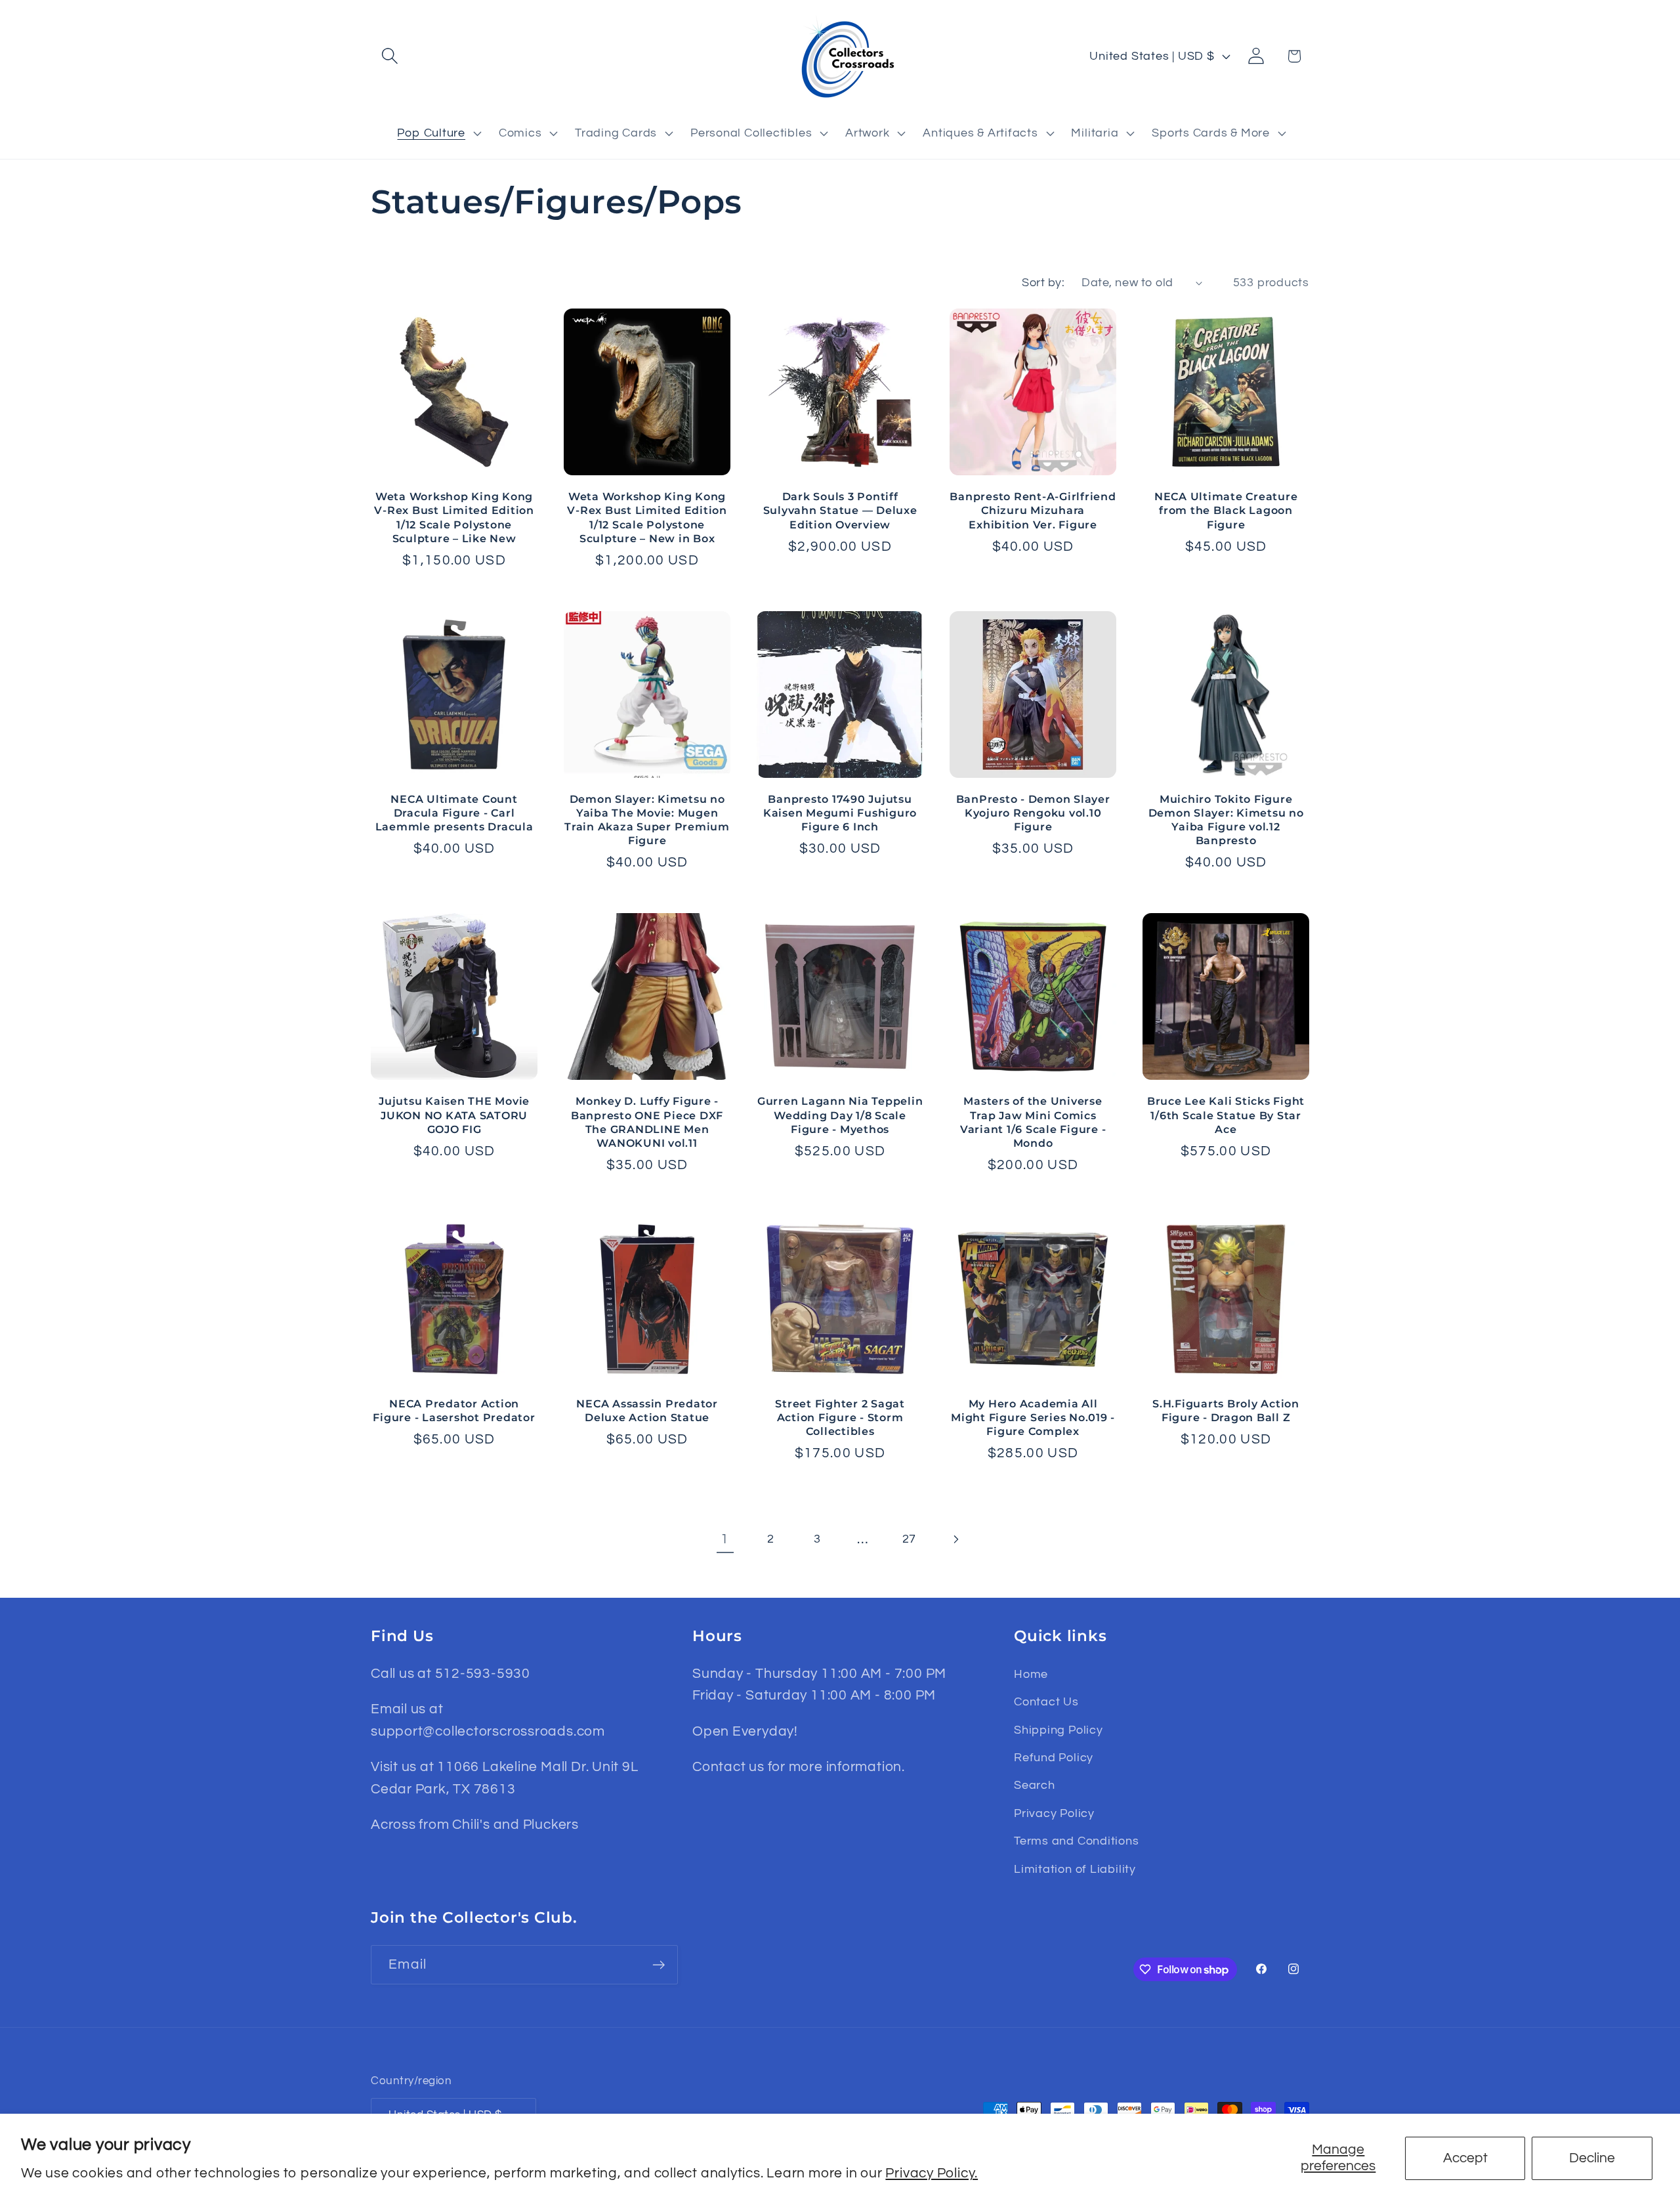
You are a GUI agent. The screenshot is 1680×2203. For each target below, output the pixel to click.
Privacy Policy (1054, 1813)
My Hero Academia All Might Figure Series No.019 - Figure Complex (1033, 1417)
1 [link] (725, 1539)
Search (1035, 1785)
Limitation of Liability (1075, 1869)
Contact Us (1046, 1702)
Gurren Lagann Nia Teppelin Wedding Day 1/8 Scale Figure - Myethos (840, 1115)
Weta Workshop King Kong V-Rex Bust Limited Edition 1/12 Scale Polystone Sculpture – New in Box (647, 517)
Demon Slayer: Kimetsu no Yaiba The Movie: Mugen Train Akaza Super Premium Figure (647, 820)
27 (910, 1539)
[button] (389, 56)
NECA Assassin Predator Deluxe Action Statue (647, 1410)
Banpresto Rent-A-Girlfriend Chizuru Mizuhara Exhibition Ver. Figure (1033, 510)
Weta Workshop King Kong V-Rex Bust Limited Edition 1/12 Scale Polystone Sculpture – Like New (454, 517)
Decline (1592, 2158)
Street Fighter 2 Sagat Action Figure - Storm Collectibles (840, 1417)
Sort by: (1043, 283)
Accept (1465, 2158)
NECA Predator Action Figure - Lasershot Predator (454, 1410)
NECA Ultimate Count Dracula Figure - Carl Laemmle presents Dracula (454, 813)
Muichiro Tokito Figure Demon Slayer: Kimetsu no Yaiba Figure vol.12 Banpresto (1226, 820)
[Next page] (955, 1539)
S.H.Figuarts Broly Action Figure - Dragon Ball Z (1226, 1410)
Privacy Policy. (932, 2173)
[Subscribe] (659, 1965)
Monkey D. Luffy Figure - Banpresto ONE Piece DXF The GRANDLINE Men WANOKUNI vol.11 (647, 1122)
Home (1031, 1674)
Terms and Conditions (1077, 1841)
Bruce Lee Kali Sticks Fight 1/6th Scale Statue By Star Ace (1226, 1115)
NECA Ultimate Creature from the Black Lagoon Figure (1226, 510)
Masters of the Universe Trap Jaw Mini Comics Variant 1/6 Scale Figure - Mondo (1033, 1122)
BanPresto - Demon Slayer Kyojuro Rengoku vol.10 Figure (1033, 813)
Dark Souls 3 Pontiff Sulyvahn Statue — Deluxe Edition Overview (840, 510)
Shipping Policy (1059, 1730)
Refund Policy (1054, 1758)
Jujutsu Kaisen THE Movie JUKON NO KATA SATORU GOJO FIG (454, 1115)
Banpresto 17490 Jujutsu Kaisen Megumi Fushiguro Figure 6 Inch (840, 813)
